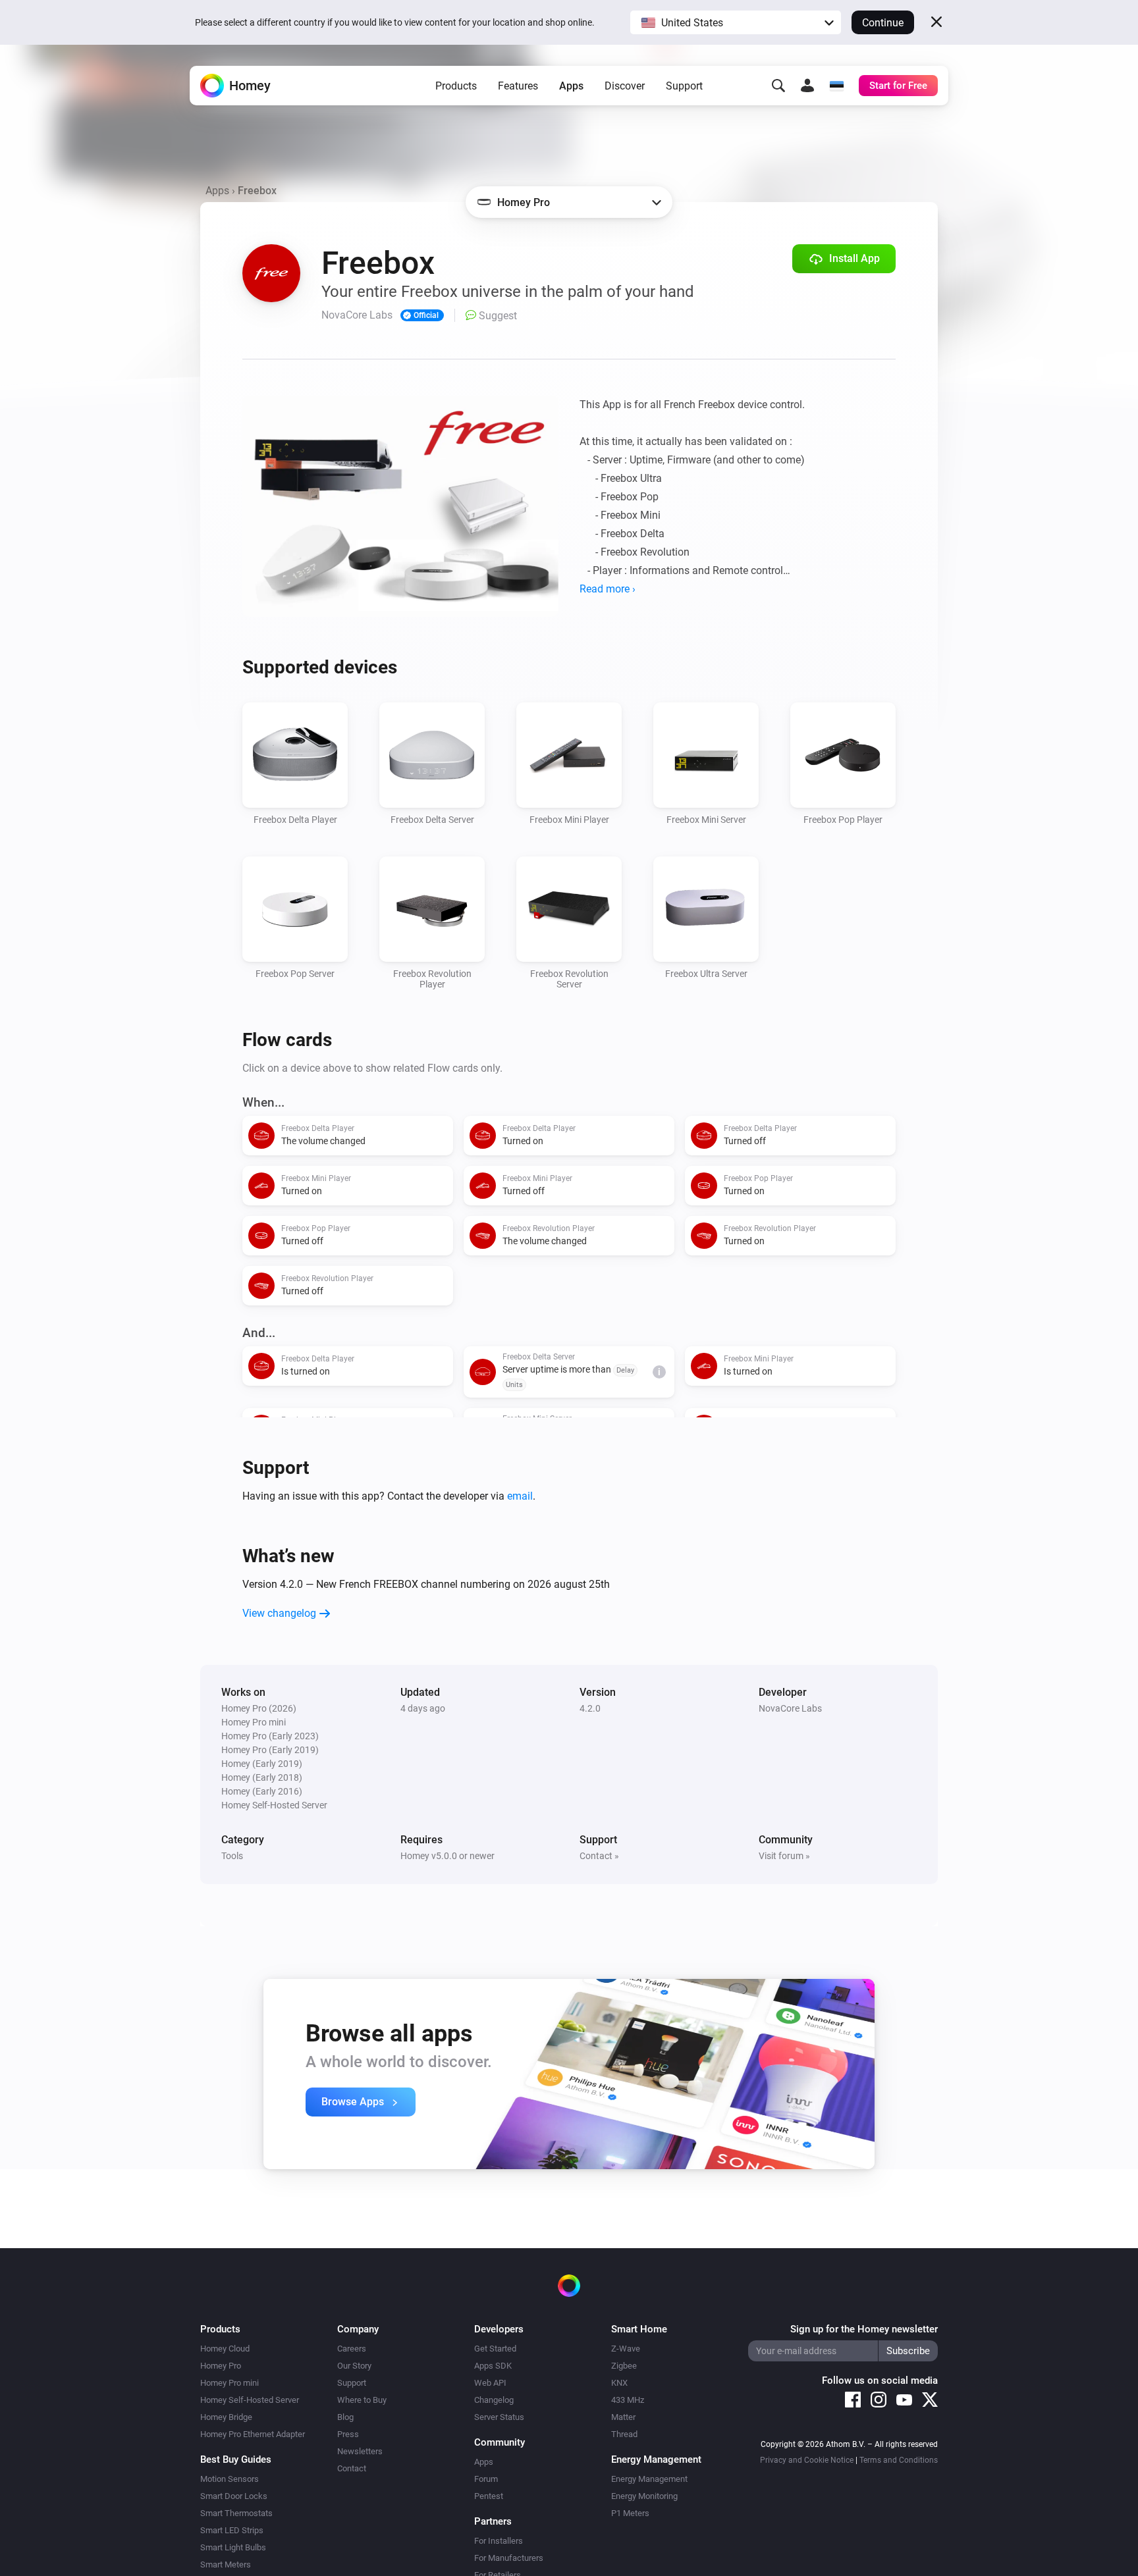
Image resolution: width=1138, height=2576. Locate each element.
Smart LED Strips (232, 2530)
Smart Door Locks (234, 2496)
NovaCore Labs (790, 1708)
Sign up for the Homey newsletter (864, 2329)
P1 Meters (630, 2513)
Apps (571, 86)
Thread (624, 2434)
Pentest (489, 2496)
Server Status (499, 2417)
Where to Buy (362, 2400)
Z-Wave (626, 2349)
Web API (490, 2383)
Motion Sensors (230, 2479)
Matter (623, 2417)
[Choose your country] (836, 86)
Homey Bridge (226, 2417)
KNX (619, 2383)
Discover (625, 86)
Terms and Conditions (899, 2460)
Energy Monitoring (644, 2496)
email (520, 1496)
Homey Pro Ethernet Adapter (253, 2434)
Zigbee (624, 2366)
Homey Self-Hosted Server (250, 2400)
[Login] (807, 86)
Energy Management (649, 2479)
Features (518, 86)
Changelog (494, 2400)
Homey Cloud (225, 2349)
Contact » (599, 1856)
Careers (352, 2349)
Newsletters (360, 2451)
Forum (486, 2479)
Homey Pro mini (230, 2383)
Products (456, 86)
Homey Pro (221, 2366)
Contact (352, 2468)
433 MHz (628, 2400)
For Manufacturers (509, 2558)
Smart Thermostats (236, 2513)
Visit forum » (784, 1856)
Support (684, 86)
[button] (736, 22)
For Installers (499, 2541)
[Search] (778, 86)
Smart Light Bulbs (233, 2547)
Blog (345, 2417)
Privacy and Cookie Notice (807, 2460)
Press (348, 2434)
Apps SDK (493, 2366)
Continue (883, 23)
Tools (232, 1856)
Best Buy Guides (236, 2459)
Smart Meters (226, 2564)
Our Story (354, 2366)
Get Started (495, 2349)
